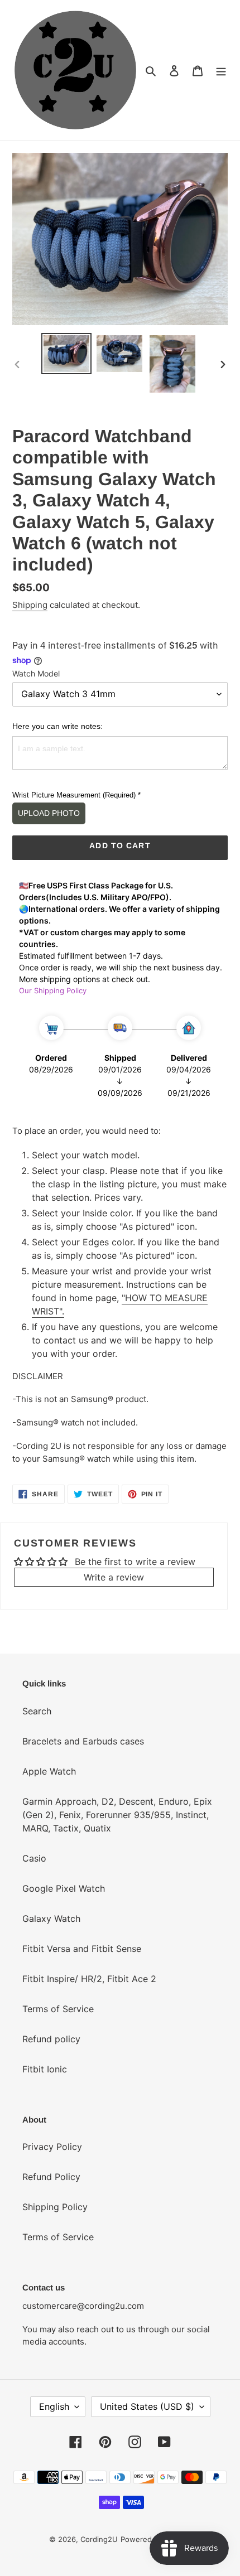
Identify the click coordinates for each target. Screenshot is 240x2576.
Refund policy (51, 2039)
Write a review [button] (114, 1577)
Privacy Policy (52, 2147)
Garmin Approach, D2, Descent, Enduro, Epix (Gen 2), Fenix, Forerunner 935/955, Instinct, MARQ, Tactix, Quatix (117, 1815)
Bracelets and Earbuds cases (83, 1741)
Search (37, 1711)
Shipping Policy (55, 2207)
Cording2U (99, 2539)
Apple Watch (49, 1771)
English (54, 2406)
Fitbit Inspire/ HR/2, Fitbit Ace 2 (89, 1979)
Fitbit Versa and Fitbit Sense (82, 1949)
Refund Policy (51, 2177)
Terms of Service (58, 2009)
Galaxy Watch (51, 1918)
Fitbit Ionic (45, 2069)
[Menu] (221, 70)
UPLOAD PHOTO (49, 813)
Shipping (30, 605)
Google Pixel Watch (64, 1888)
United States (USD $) (147, 2406)
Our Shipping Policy (53, 990)
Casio (34, 1858)
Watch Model (36, 673)
